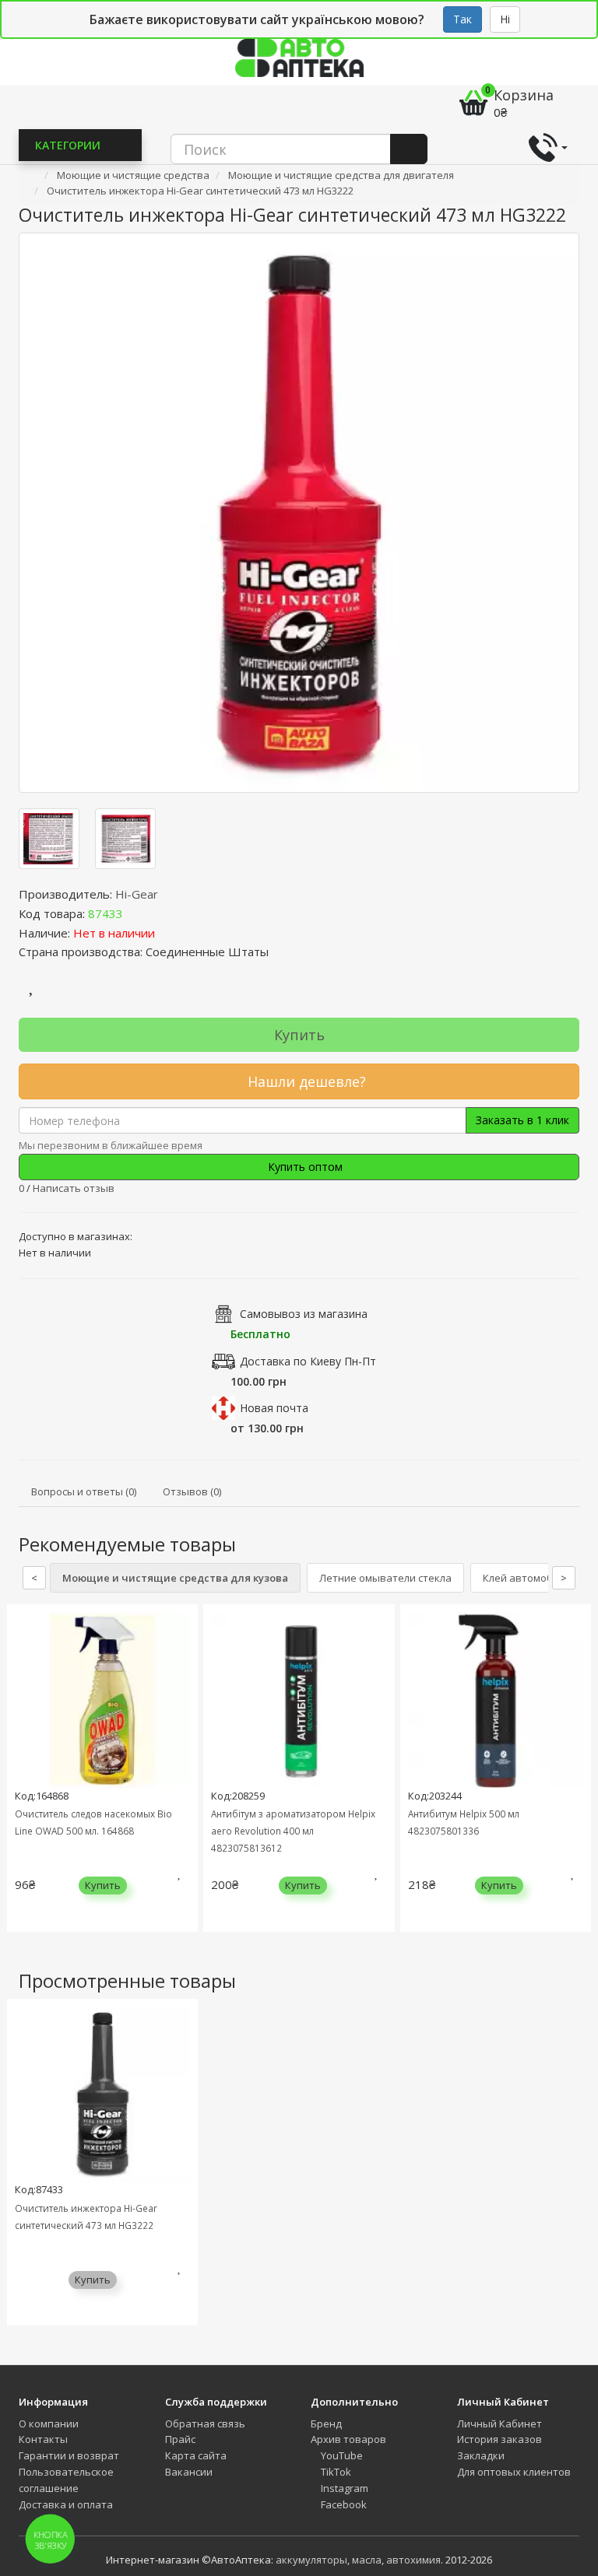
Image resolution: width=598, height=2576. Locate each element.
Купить (299, 1035)
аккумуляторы (311, 2560)
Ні (505, 19)
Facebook (343, 2504)
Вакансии (189, 2472)
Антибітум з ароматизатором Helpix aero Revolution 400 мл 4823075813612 (293, 1831)
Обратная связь (205, 2424)
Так (463, 19)
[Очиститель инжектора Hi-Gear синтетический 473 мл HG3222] (299, 513)
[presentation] (23, 1780)
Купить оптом (304, 1167)
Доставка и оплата (66, 2504)
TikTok (335, 2472)
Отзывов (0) (192, 1491)
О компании (49, 2424)
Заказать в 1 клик (522, 1120)
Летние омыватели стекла (385, 1578)
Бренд (326, 2424)
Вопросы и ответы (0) (84, 1491)
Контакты (43, 2439)
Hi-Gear (137, 894)
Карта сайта (196, 2455)
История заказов (500, 2439)
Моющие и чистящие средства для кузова (175, 1578)
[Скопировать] (135, 913)
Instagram (343, 2488)
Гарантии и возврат (69, 2455)
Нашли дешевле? (305, 1081)
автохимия (413, 2560)
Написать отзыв (74, 1188)
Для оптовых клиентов (514, 2472)
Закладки (481, 2455)
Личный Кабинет (500, 2424)
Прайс (180, 2439)
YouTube (341, 2455)
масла (367, 2560)
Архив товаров (348, 2439)
